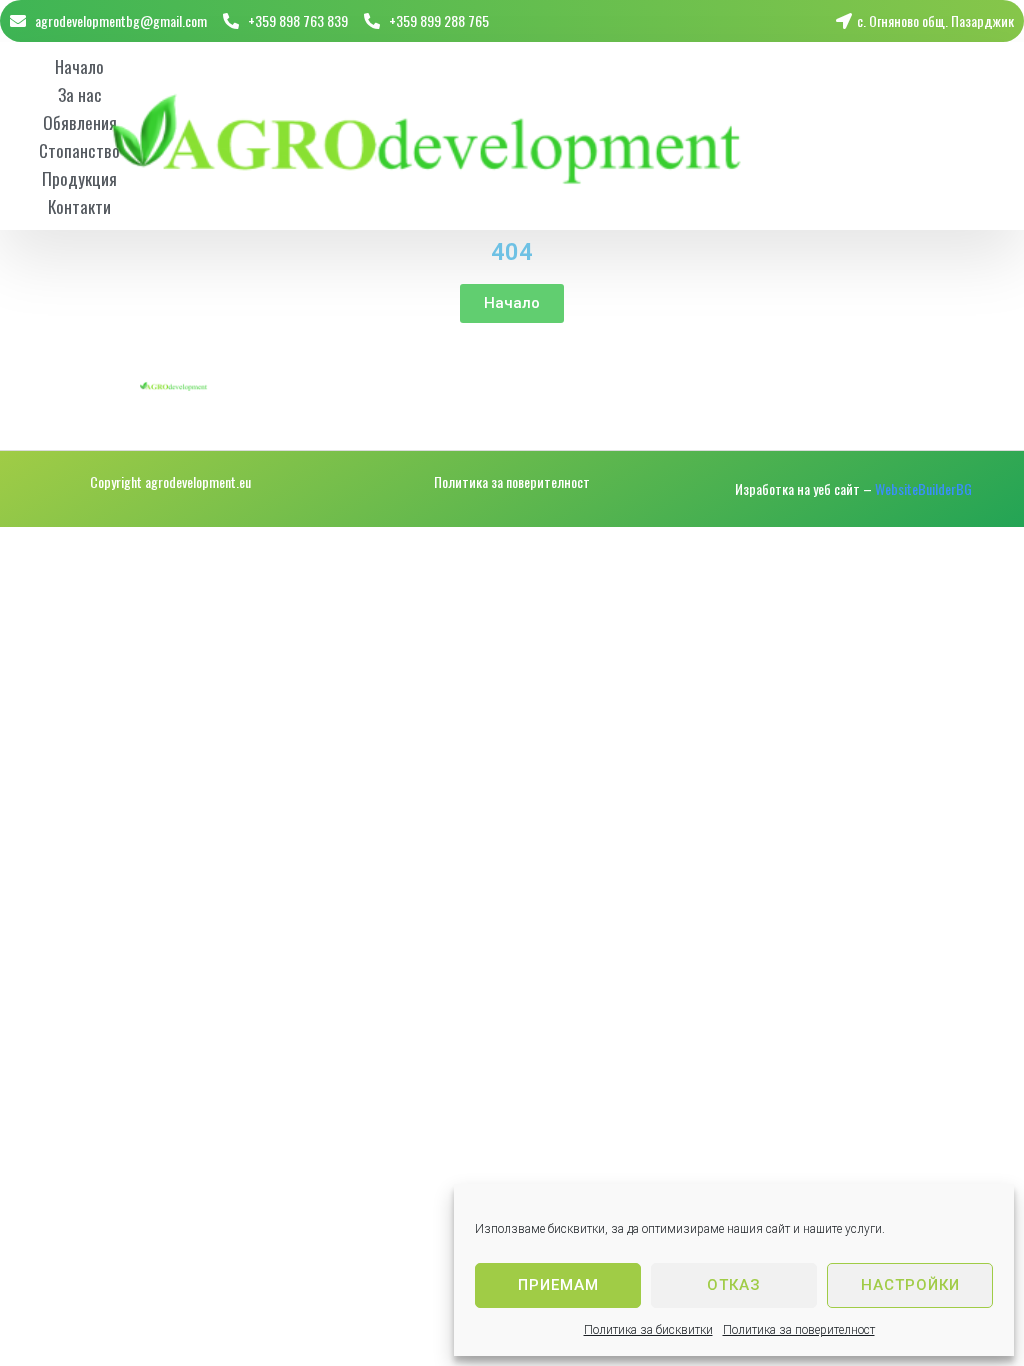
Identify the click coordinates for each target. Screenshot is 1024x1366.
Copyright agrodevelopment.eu (170, 481)
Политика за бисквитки (648, 1330)
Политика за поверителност (799, 1330)
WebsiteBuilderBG (923, 488)
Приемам (558, 1285)
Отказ (734, 1285)
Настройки (910, 1285)
